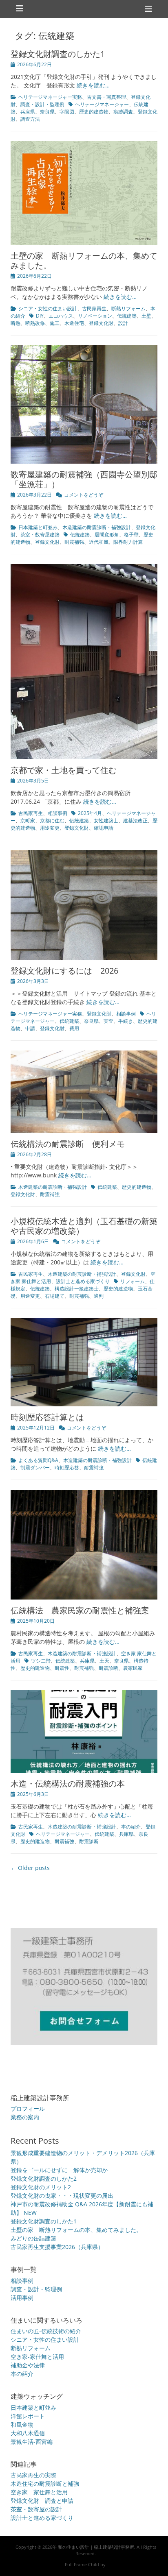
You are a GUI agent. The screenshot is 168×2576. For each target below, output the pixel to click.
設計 (123, 323)
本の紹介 (131, 1827)
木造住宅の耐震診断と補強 (45, 2483)
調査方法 (30, 119)
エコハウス (61, 316)
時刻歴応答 (67, 1468)
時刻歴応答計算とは (47, 1417)
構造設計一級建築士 (77, 1289)
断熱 (15, 323)
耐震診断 (108, 1668)
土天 (104, 1661)
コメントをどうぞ (84, 495)
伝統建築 (127, 316)
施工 (55, 323)
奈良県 (47, 112)
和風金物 (22, 2425)
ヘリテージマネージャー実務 (50, 97)
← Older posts (30, 1868)
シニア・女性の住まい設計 (48, 308)
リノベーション (95, 316)
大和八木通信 (28, 2433)
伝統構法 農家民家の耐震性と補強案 (80, 1610)
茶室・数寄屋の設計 (36, 2509)
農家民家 (133, 1668)
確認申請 (104, 828)
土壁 (146, 316)
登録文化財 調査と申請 (42, 2501)
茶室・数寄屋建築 (40, 535)
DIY (40, 316)
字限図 (67, 112)
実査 (108, 1021)
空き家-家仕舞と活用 (37, 2357)
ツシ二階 (41, 1661)
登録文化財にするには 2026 (64, 971)
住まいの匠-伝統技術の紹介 (46, 2331)
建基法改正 (135, 821)
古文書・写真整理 (106, 97)
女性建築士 (106, 821)
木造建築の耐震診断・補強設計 (97, 527)
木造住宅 (74, 323)
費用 (74, 1028)
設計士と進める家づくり (83, 1281)
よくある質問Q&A (38, 1460)
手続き (126, 1021)
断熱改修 (35, 323)
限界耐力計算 (128, 542)
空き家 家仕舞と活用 (39, 2492)
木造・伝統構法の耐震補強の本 (68, 1784)
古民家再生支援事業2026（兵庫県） (57, 2247)
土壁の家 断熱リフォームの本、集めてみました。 (84, 260)
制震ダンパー (35, 1468)
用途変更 (50, 828)
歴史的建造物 (94, 112)
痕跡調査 (123, 112)
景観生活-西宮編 (32, 2442)
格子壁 (131, 535)
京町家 (28, 821)
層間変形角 (107, 535)
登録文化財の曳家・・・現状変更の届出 (62, 2196)
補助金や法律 (28, 2365)
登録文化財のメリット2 (41, 2187)
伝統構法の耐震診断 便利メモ (68, 1144)
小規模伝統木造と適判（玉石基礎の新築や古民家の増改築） (84, 1226)
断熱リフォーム (128, 308)
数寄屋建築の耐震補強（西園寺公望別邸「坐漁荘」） (84, 479)
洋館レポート (28, 2416)
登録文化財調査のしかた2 (44, 2178)
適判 (99, 1296)
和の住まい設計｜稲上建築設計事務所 (96, 2547)
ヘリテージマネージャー (102, 104)
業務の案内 (25, 2117)
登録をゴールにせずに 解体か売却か (59, 2170)
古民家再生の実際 (33, 2475)
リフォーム (133, 1281)
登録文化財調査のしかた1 (58, 54)
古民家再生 (94, 308)
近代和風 (99, 542)
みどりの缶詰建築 (33, 2238)
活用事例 (22, 2298)
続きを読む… (93, 85)
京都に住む (52, 821)
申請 (30, 1028)
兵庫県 (28, 112)
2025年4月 (90, 813)
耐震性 (62, 1668)
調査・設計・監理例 (42, 104)
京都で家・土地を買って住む (64, 770)
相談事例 (57, 813)
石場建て (55, 1296)
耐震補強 (74, 542)
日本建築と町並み (38, 527)
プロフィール (28, 2109)
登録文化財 (101, 323)
